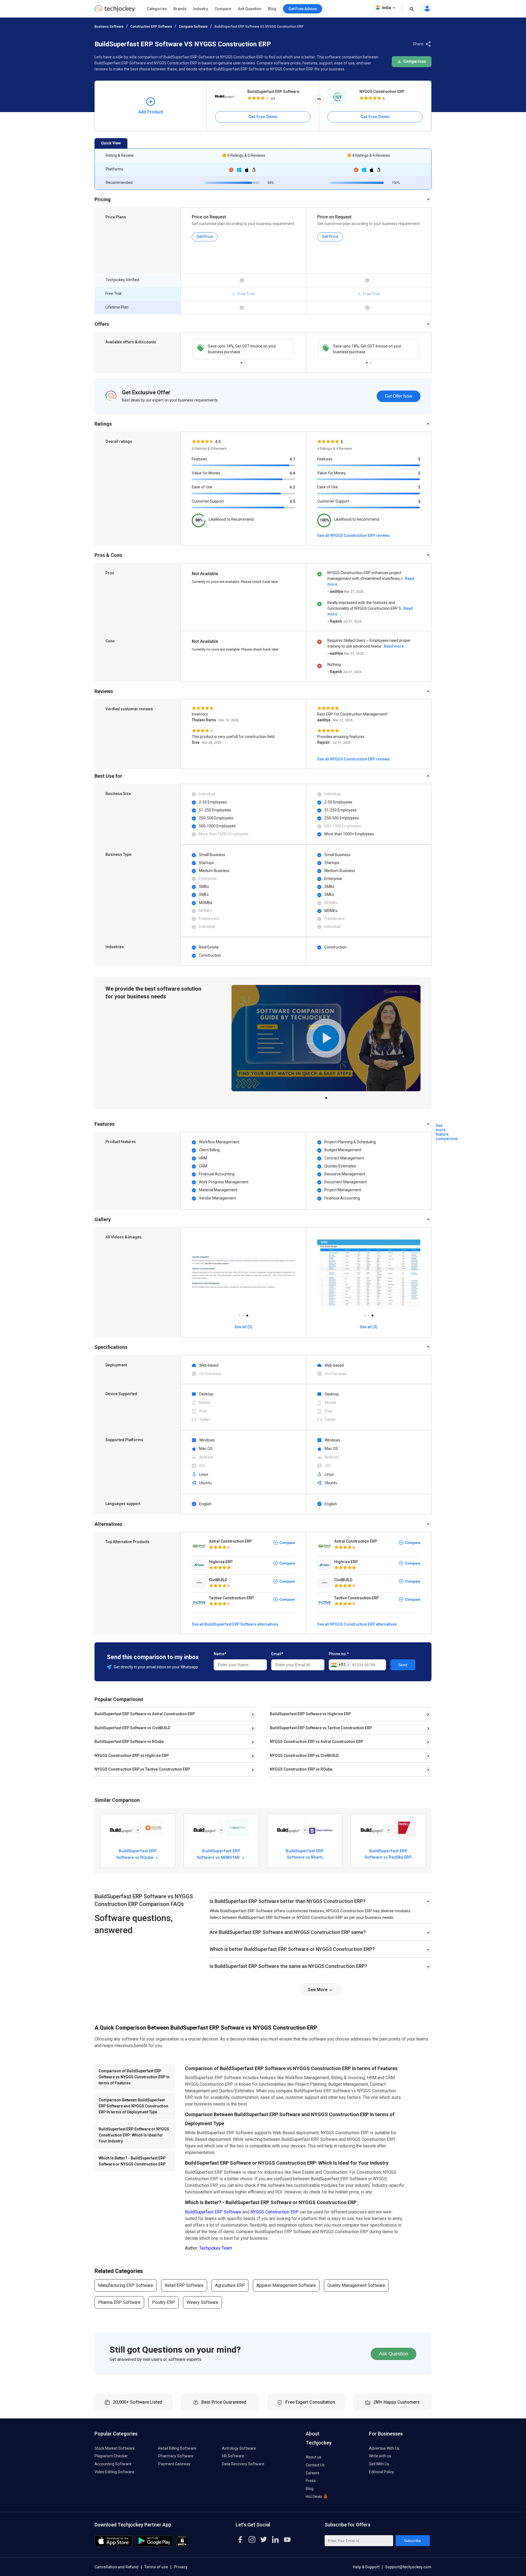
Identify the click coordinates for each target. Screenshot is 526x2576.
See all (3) (243, 1327)
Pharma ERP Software (119, 2302)
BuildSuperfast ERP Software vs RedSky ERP (388, 1854)
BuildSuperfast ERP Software (273, 92)
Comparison (414, 61)
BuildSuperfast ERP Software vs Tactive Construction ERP (321, 1728)
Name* (220, 1654)
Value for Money (206, 473)
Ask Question (250, 9)
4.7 (292, 459)
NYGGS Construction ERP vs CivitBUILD (304, 1756)
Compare (223, 9)
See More (318, 1990)
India (386, 8)
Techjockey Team (216, 2248)
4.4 (292, 473)
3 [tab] (247, 1314)
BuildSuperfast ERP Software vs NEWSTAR (219, 1854)
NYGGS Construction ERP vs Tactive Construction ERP (142, 1769)
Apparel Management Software (286, 2285)
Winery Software (202, 2302)
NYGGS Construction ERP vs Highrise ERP (132, 1756)
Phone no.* (339, 1654)
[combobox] (340, 1665)
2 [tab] (245, 361)
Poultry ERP (164, 2302)
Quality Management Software (356, 2285)
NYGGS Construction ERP (382, 92)
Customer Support (208, 501)
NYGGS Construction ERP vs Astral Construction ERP (317, 1742)
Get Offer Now (399, 396)
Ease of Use (202, 487)
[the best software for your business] (115, 11)
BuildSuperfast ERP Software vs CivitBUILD (132, 1728)
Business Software (109, 27)
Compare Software (193, 27)
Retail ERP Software (184, 2285)
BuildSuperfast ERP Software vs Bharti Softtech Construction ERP (305, 1854)
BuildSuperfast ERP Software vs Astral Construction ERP (145, 1714)
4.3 (292, 487)
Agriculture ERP (230, 2285)
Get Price (205, 236)
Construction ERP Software (151, 27)
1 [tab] (241, 361)
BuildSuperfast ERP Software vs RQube (129, 1742)
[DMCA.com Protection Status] (182, 2545)
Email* (277, 1654)
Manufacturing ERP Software (126, 2285)
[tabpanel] (243, 349)
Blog (272, 9)
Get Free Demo (263, 117)
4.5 (292, 501)
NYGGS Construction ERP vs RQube (301, 1769)
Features (199, 459)
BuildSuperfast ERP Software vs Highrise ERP (310, 1714)
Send (403, 1665)
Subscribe (412, 2541)
